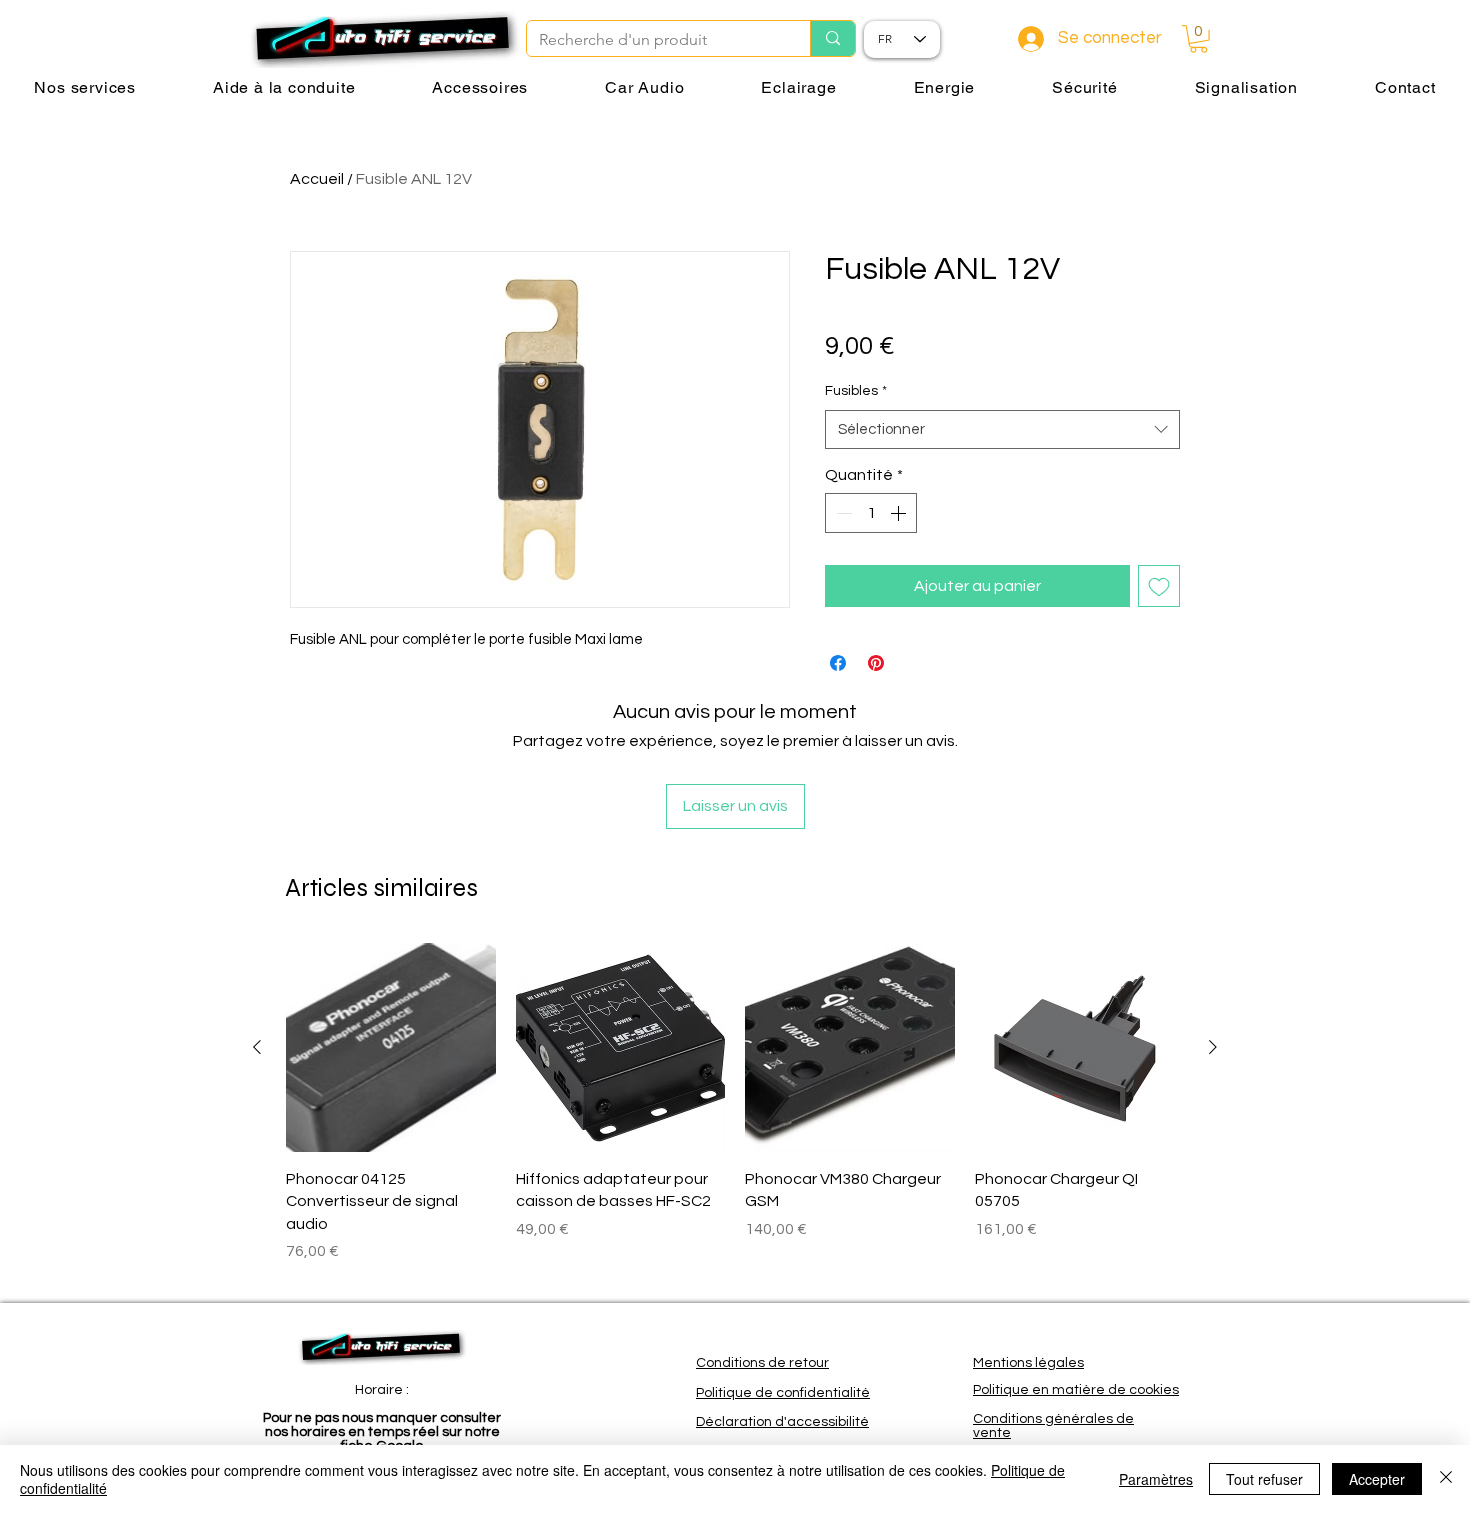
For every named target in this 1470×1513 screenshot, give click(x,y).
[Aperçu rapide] (391, 1048)
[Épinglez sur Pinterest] (876, 663)
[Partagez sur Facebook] (838, 663)
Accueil (317, 179)
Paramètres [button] (1156, 1479)
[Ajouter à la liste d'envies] (1159, 586)
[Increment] (900, 513)
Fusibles (856, 391)
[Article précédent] (257, 1047)
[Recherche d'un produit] (832, 38)
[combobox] (1002, 429)
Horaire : (382, 1390)
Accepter (1377, 1479)
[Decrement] (842, 513)
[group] (735, 1114)
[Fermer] (1446, 1479)
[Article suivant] (1213, 1047)
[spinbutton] (871, 513)
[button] (1198, 39)
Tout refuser (1264, 1479)
